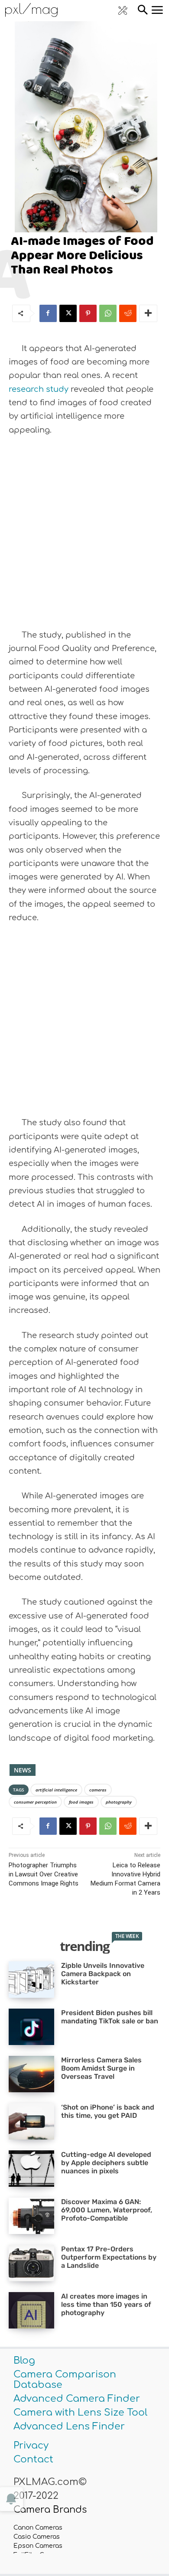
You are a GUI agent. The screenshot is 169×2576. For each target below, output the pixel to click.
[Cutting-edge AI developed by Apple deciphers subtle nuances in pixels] (31, 2169)
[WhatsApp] (108, 313)
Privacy (31, 2446)
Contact (33, 2459)
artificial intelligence (56, 1790)
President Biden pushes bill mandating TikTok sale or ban (110, 2017)
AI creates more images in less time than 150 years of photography (106, 2304)
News (23, 1770)
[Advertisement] (84, 533)
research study (39, 389)
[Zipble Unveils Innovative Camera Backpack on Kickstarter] (31, 1980)
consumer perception (35, 1802)
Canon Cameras (38, 2528)
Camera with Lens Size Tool (80, 2413)
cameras (98, 1790)
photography (119, 1802)
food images (81, 1802)
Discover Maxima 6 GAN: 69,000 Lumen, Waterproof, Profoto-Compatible (107, 2210)
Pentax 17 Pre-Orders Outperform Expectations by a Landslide (109, 2257)
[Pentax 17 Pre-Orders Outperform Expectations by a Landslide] (31, 2263)
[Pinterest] (88, 313)
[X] (68, 313)
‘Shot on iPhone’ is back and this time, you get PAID (108, 2111)
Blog (24, 2361)
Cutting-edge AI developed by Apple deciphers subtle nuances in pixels (106, 2163)
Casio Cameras (37, 2537)
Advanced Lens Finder (69, 2426)
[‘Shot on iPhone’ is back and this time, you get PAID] (31, 2121)
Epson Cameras (38, 2546)
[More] (148, 313)
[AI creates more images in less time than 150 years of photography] (31, 2310)
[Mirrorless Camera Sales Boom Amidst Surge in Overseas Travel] (31, 2074)
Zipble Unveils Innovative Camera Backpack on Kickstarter (103, 1974)
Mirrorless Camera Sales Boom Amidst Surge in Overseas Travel (101, 2068)
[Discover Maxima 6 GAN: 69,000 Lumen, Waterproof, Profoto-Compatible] (31, 2216)
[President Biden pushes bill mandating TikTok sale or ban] (31, 2027)
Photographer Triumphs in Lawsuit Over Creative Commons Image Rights (44, 1874)
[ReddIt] (128, 313)
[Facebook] (48, 313)
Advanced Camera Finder (77, 2399)
